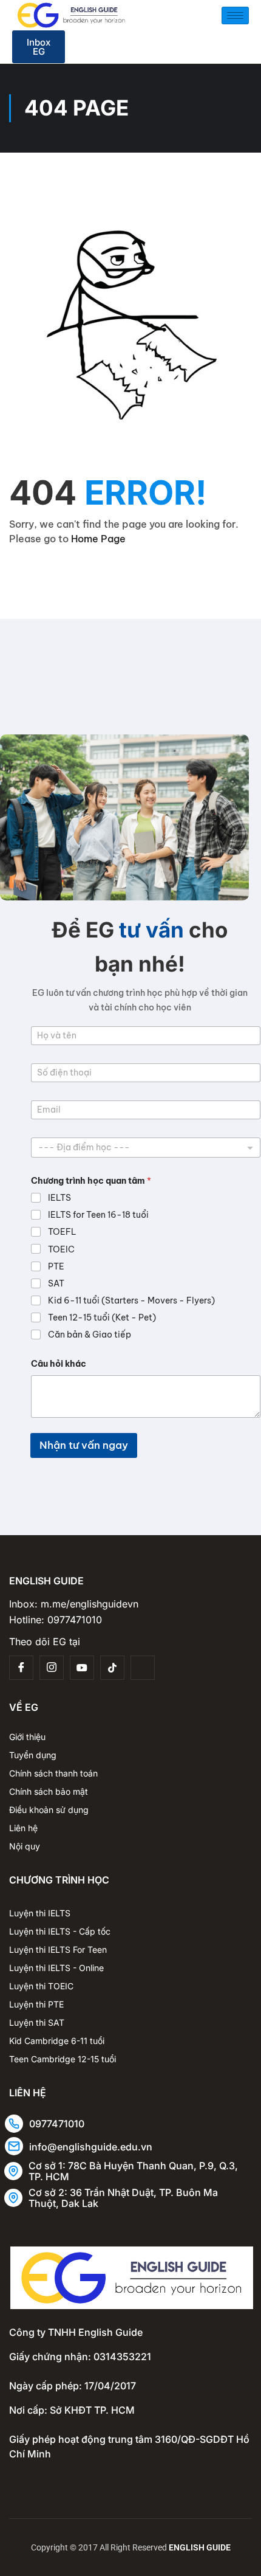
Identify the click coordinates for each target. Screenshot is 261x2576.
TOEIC (61, 1249)
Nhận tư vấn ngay (84, 1445)
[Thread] (143, 1668)
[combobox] (146, 1148)
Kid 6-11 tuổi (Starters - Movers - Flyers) (131, 1300)
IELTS (59, 1198)
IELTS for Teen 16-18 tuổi (98, 1215)
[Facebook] (21, 1668)
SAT (56, 1283)
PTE (56, 1266)
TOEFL (62, 1232)
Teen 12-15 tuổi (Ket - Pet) (102, 1317)
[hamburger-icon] (235, 16)
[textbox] (143, 1147)
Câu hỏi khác (59, 1364)
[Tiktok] (112, 1668)
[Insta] (52, 1668)
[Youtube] (82, 1668)
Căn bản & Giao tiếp (90, 1335)
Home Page (98, 539)
